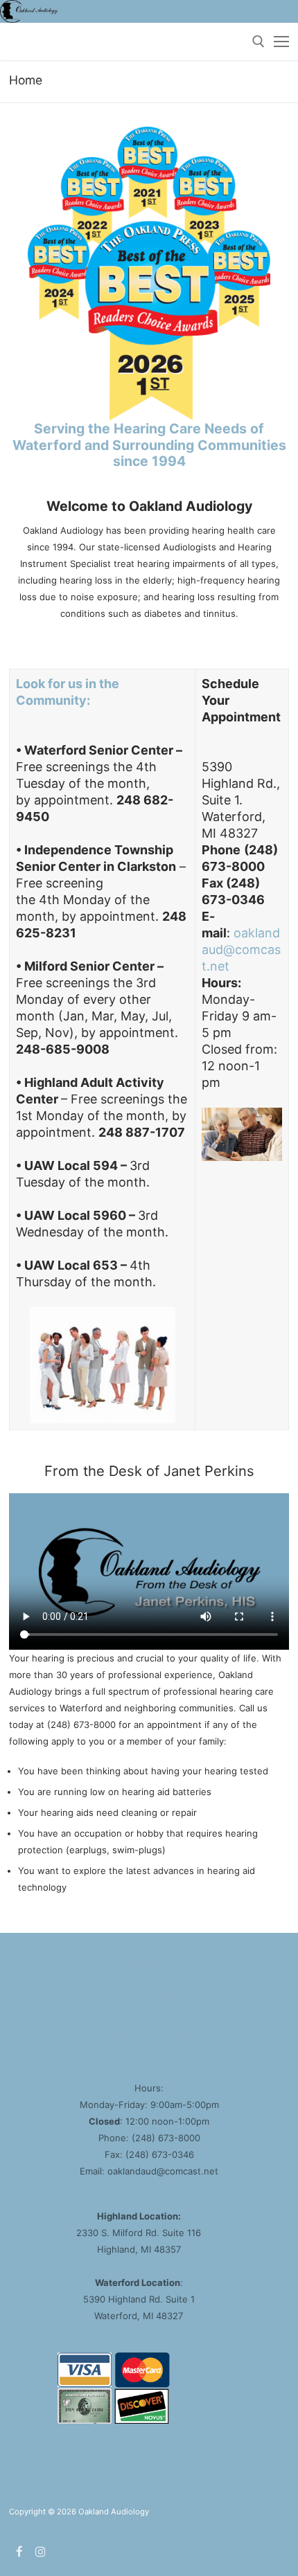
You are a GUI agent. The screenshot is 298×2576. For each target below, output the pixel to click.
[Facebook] (20, 2551)
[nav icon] (281, 42)
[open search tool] (258, 42)
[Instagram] (41, 2551)
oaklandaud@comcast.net (241, 949)
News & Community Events (149, 2033)
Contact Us (149, 1998)
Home (149, 1963)
